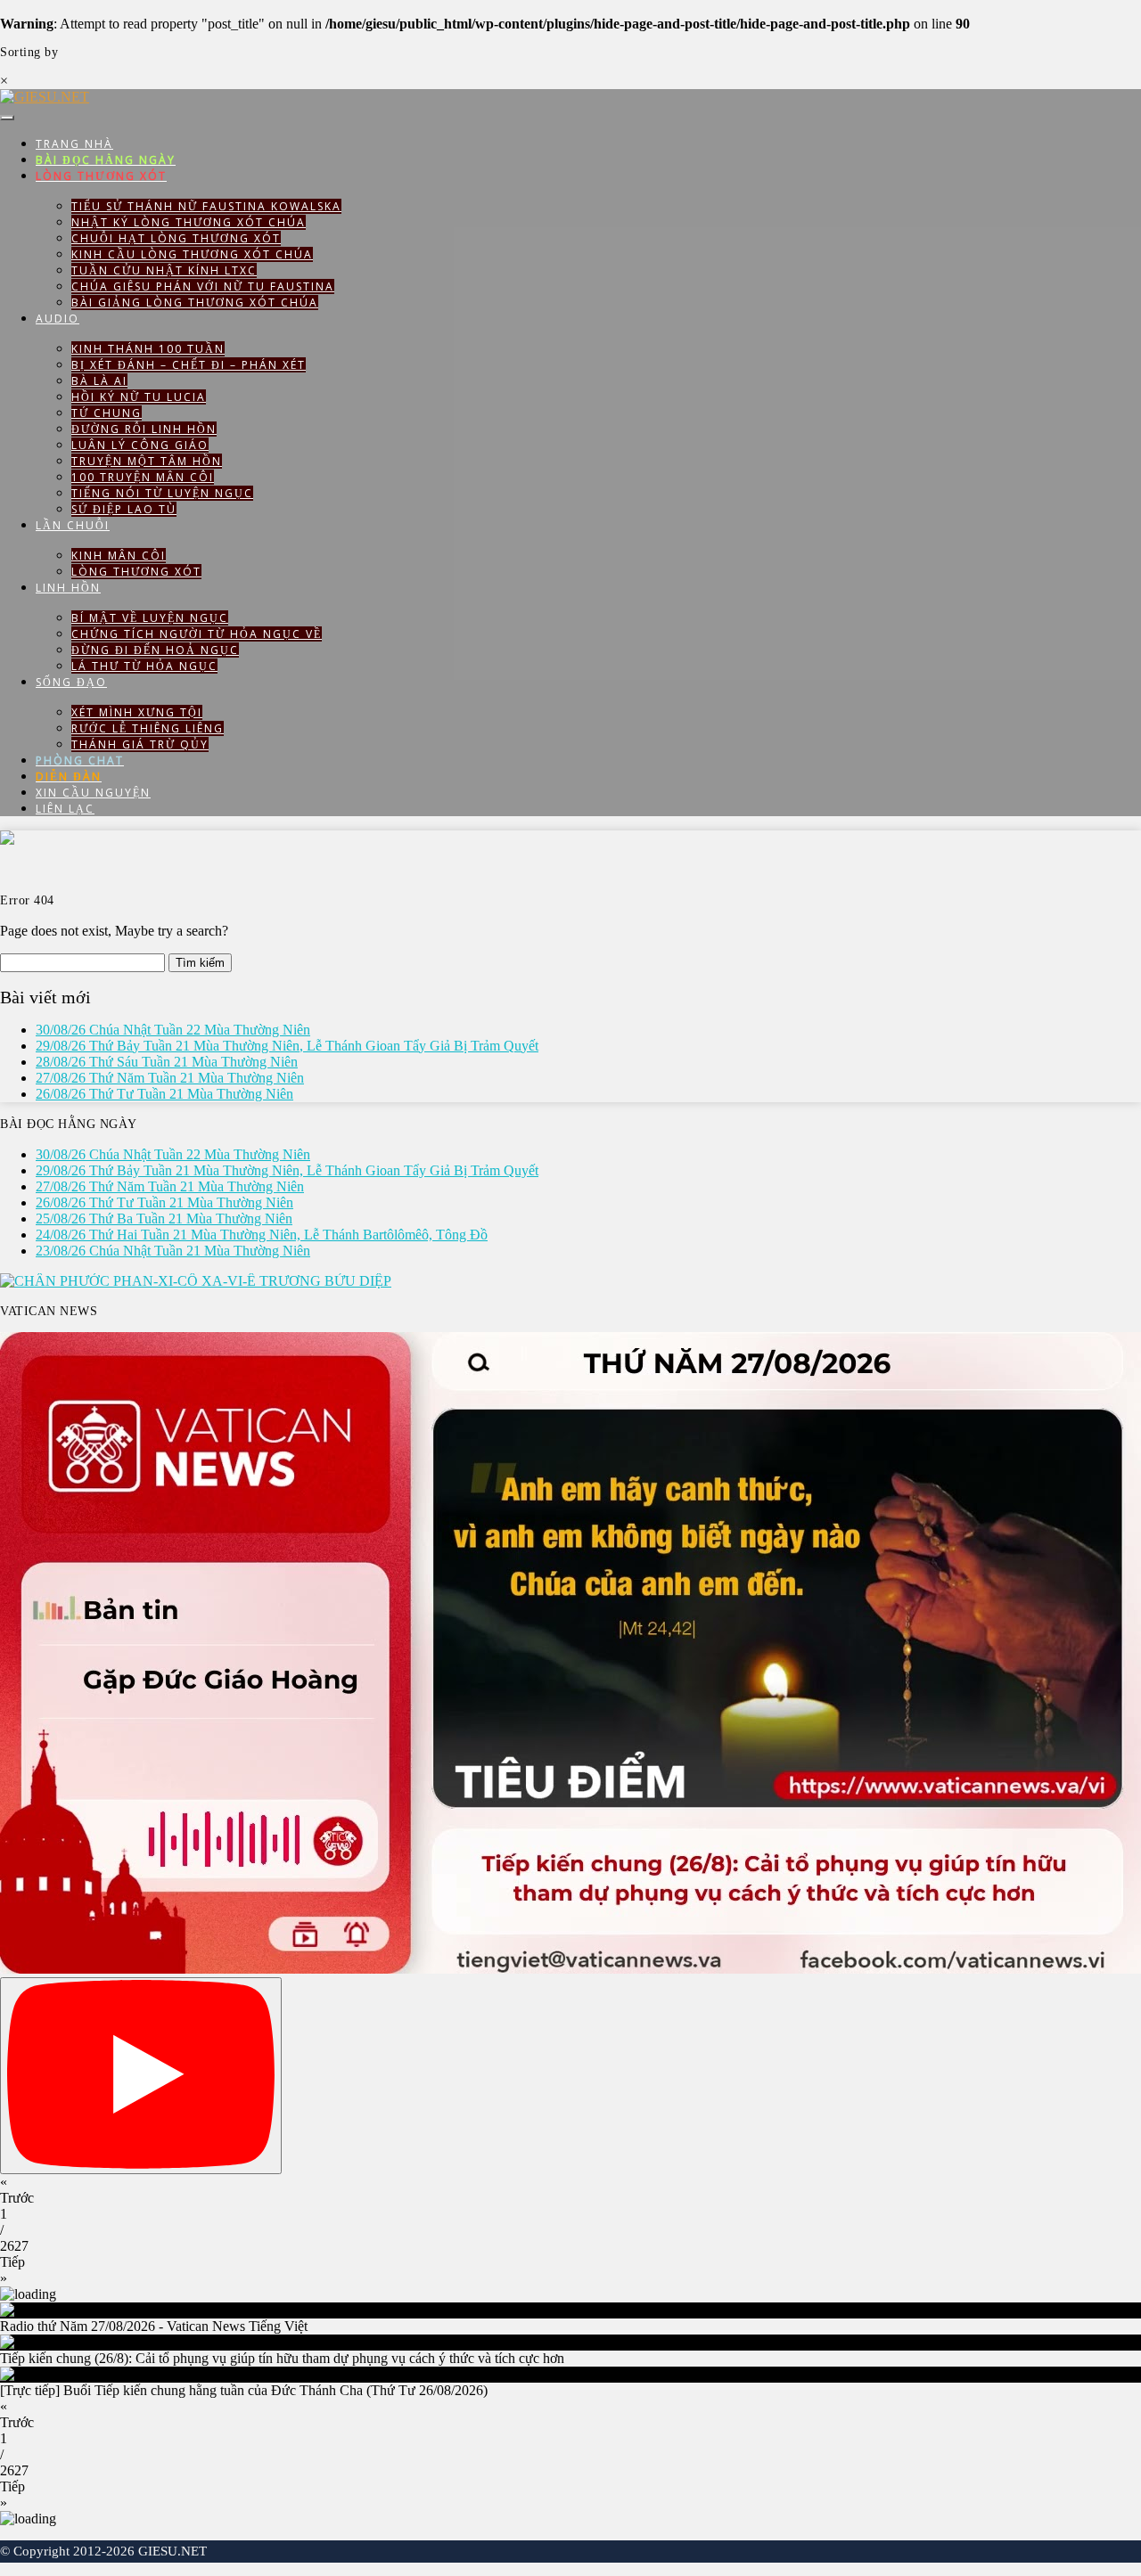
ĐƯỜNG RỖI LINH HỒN (144, 429)
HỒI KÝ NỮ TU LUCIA (139, 397)
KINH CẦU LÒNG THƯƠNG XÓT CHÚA (192, 254)
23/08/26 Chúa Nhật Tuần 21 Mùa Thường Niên (173, 1251)
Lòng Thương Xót (136, 572)
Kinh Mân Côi (119, 556)
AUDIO (57, 319)
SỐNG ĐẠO (71, 682)
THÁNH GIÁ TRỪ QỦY (140, 744)
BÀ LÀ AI (99, 381)
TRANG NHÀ (74, 144)
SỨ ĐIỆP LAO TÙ (124, 509)
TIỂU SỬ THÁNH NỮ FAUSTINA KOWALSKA (206, 206)
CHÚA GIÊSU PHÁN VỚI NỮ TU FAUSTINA (203, 286)
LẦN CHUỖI (73, 525)
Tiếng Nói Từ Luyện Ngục (162, 493)
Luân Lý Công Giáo (140, 445)
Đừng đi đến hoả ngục (155, 650)
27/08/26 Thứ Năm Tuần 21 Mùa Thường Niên (170, 1078)
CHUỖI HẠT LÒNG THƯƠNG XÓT (176, 238)
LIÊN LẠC (65, 809)
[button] (570, 2190)
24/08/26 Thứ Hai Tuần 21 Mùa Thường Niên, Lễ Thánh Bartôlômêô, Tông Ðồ (262, 1235)
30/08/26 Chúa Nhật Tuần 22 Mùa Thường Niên (173, 1030)
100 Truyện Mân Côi (143, 477)
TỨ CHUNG (107, 413)
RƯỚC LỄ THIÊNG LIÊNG (148, 728)
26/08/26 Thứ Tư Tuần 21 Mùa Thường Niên (164, 1094)
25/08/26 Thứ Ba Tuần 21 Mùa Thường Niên (164, 1218)
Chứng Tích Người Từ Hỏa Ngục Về (197, 634)
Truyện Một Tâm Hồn (147, 461)
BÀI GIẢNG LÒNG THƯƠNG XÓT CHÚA (195, 303)
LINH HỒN (68, 588)
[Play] (141, 2076)
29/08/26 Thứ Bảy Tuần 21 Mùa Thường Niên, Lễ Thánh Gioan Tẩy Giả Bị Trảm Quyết (287, 1046)
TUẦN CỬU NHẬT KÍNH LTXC (164, 270)
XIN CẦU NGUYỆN (93, 793)
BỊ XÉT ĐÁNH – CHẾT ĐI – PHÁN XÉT (189, 365)
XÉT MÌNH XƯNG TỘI (137, 712)
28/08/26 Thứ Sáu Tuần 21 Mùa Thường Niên (167, 1062)
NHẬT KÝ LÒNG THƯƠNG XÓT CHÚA (189, 222)
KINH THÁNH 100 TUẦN (148, 349)
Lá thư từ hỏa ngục (144, 666)
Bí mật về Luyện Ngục (150, 618)
